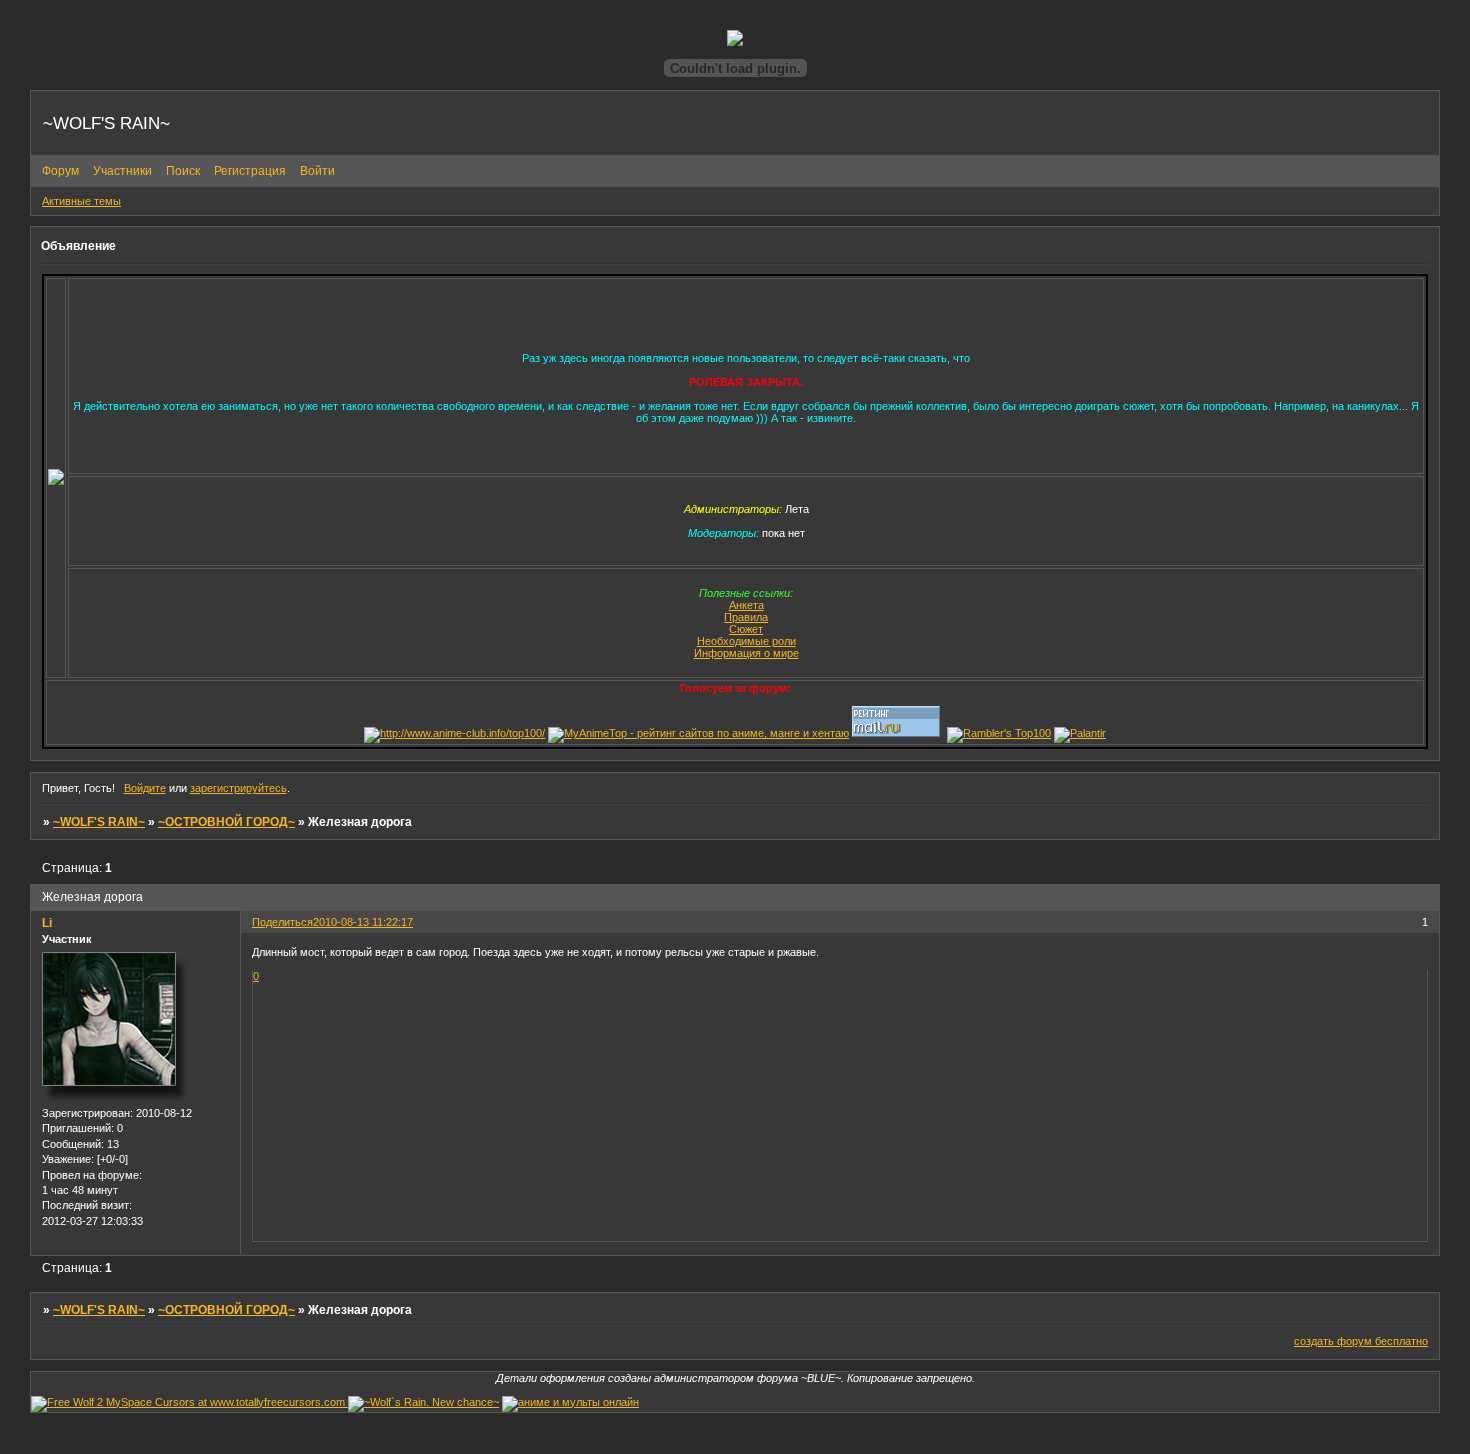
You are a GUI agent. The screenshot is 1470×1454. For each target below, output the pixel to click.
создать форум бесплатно (1361, 1341)
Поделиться (282, 922)
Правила (746, 617)
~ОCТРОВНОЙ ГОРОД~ (226, 822)
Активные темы (81, 201)
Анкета (746, 605)
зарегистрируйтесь (238, 788)
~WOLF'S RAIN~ (99, 822)
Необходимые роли (746, 641)
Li (47, 923)
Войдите (145, 788)
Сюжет (746, 629)
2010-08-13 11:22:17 (363, 922)
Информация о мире (746, 653)
